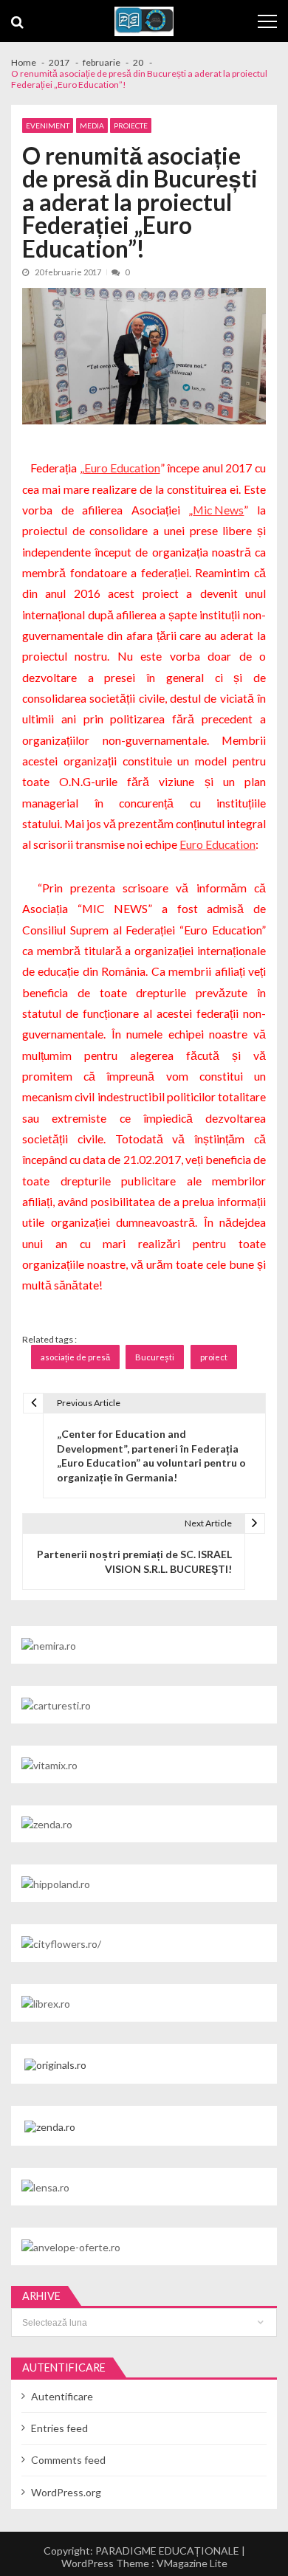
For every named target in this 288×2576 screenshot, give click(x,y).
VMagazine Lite (192, 2563)
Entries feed (59, 2428)
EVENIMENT (48, 125)
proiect (214, 1357)
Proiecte (131, 125)
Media (92, 125)
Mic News (218, 510)
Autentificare (62, 2396)
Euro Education (122, 468)
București (155, 1357)
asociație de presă (75, 1357)
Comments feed (68, 2460)
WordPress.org (66, 2492)
